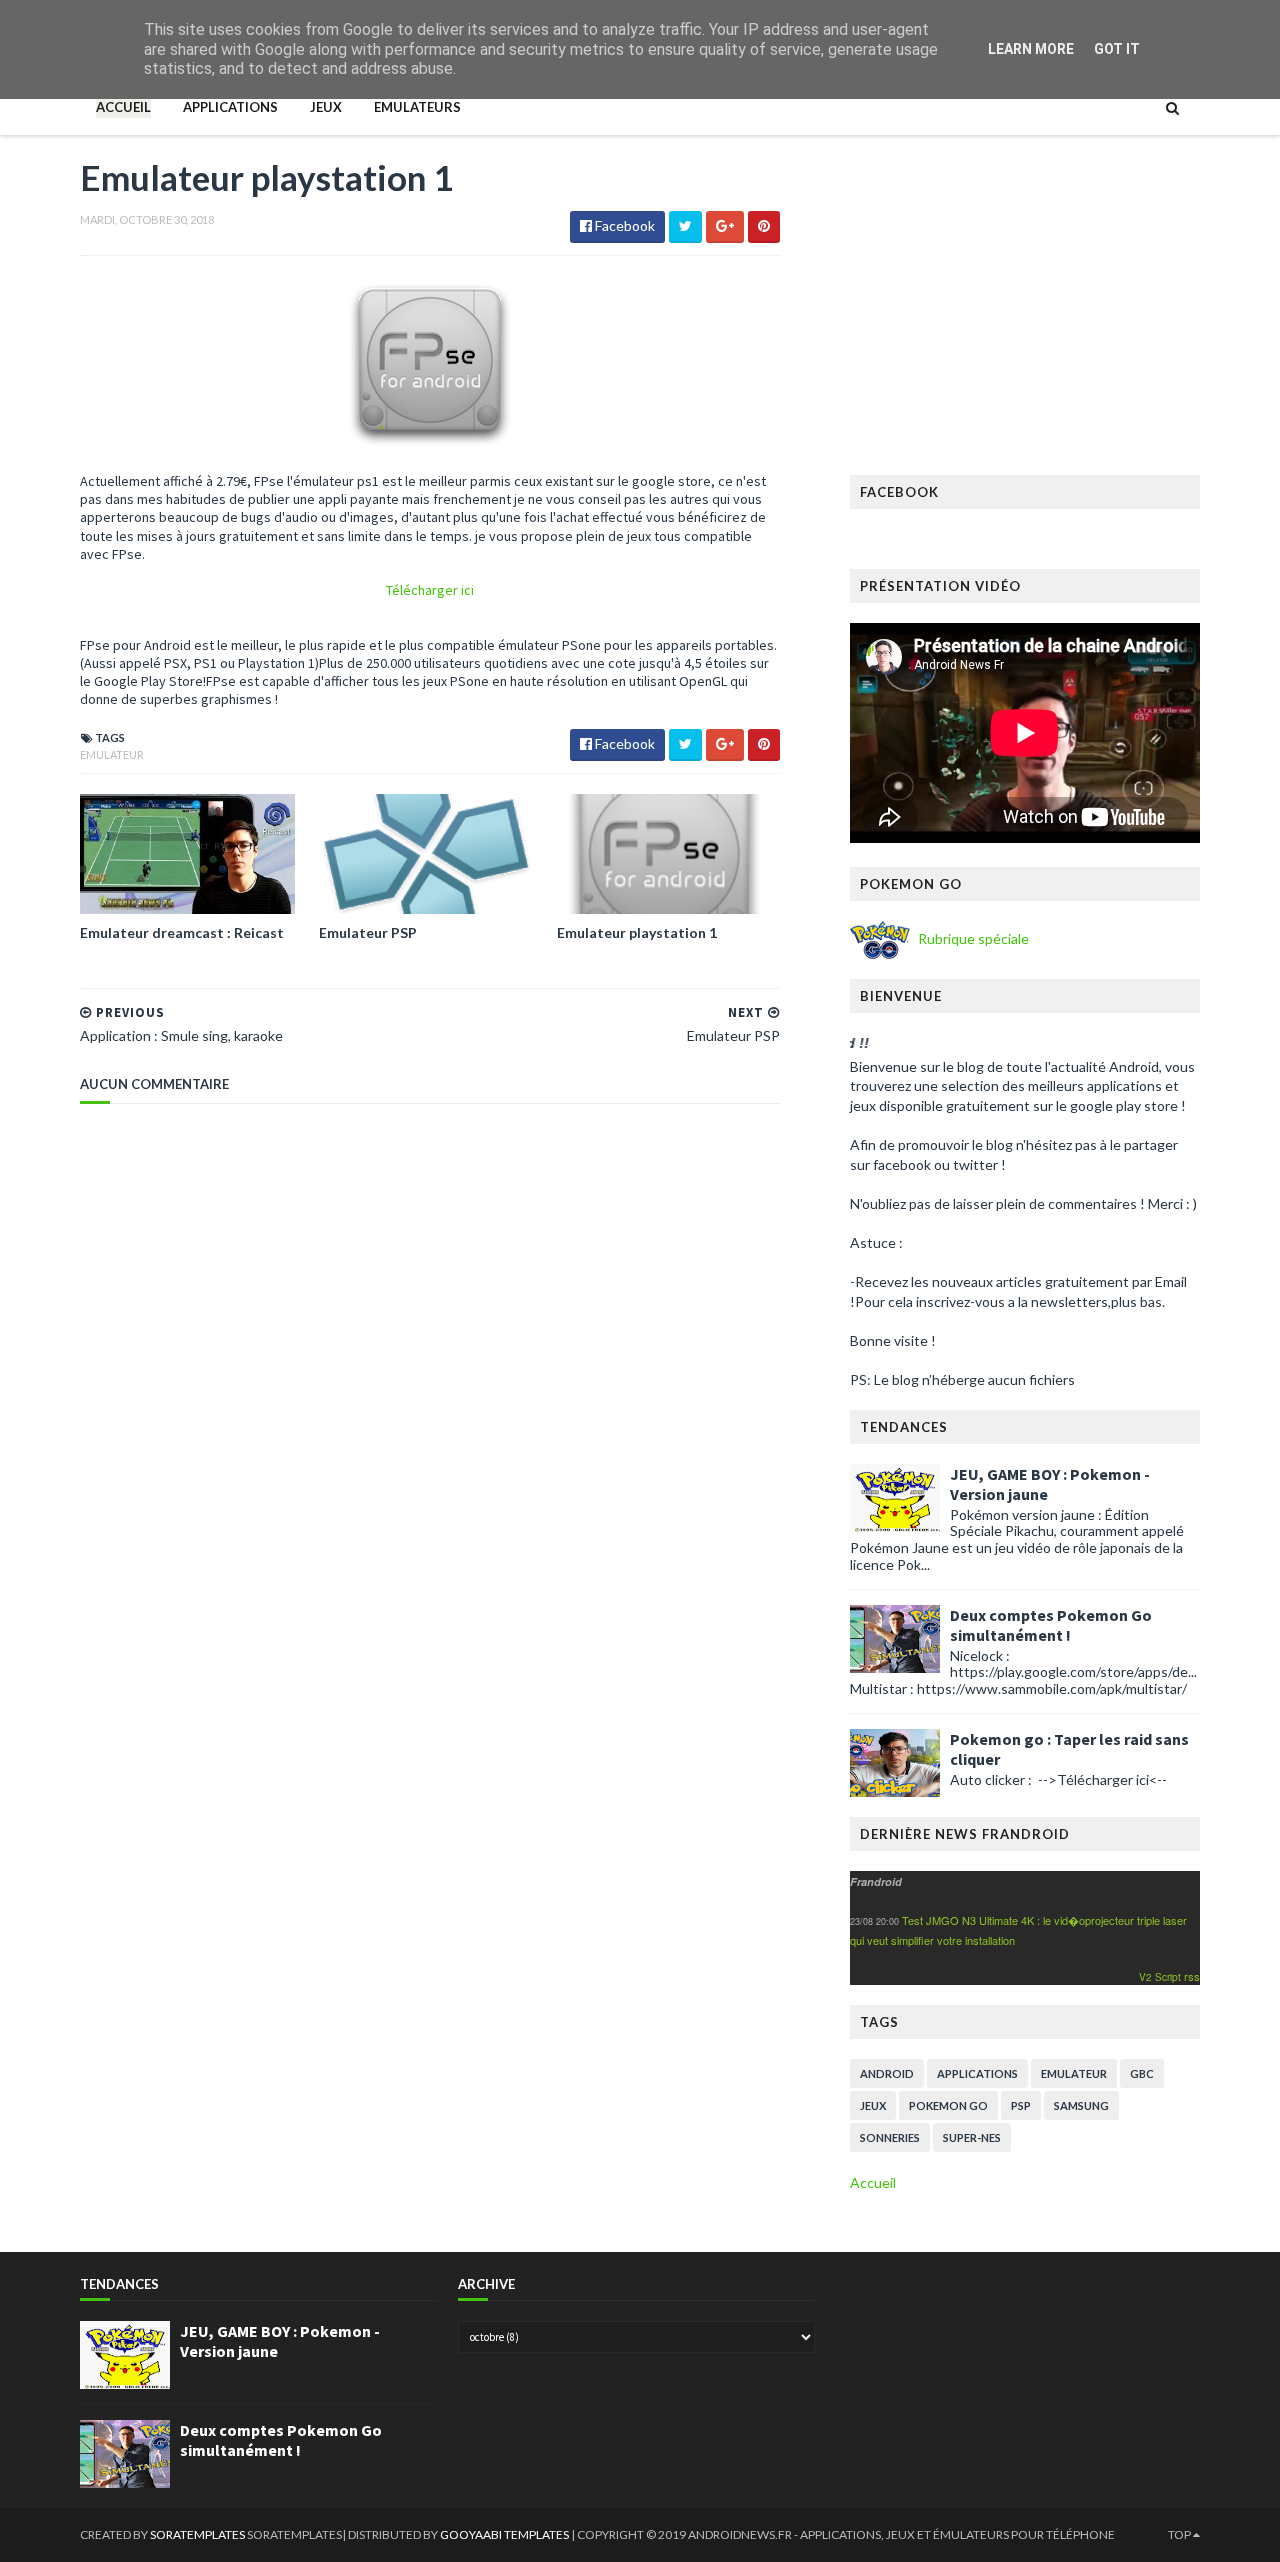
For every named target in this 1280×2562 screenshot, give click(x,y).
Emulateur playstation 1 (637, 932)
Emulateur (112, 754)
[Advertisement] (1025, 315)
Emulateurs (417, 107)
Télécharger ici (430, 590)
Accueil (123, 107)
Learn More (1031, 49)
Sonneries (890, 2137)
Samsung (1081, 2105)
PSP (1021, 2105)
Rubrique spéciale (972, 938)
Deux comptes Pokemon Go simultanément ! (1051, 1625)
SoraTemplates (197, 2534)
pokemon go (948, 2105)
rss (1192, 1976)
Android (887, 2073)
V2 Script (1161, 1977)
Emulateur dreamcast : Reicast (182, 932)
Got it (1117, 49)
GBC (1142, 2073)
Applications (230, 107)
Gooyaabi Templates (505, 2534)
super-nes (972, 2137)
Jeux (326, 107)
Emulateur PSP (368, 932)
